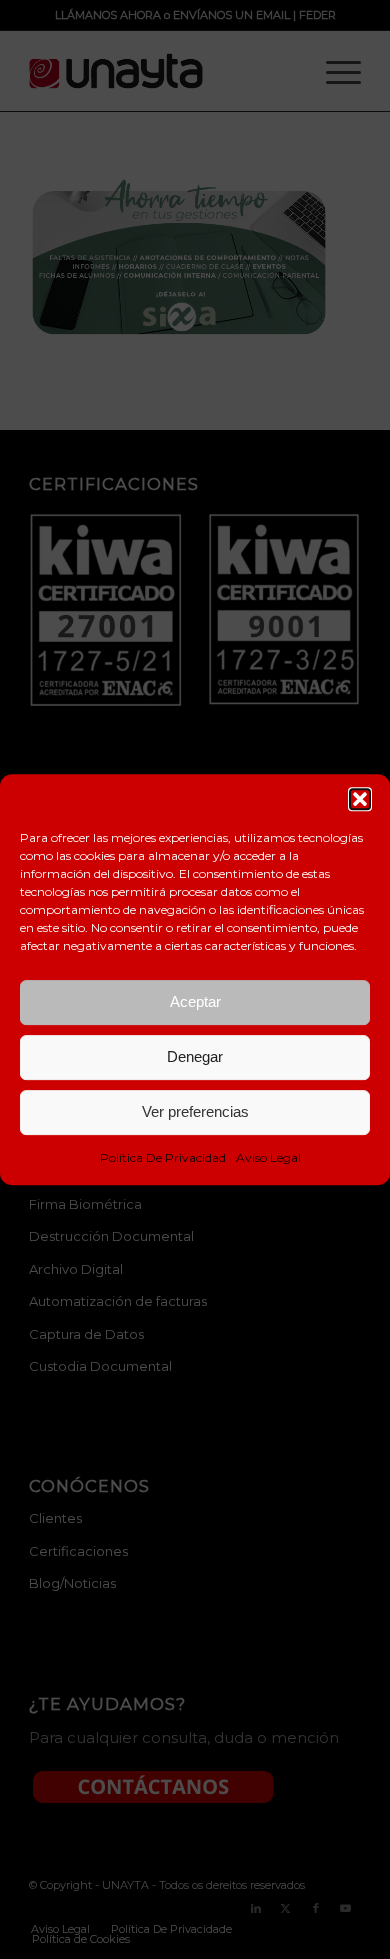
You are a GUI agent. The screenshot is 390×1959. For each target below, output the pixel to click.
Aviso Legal (268, 1157)
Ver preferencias (195, 1111)
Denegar (195, 1056)
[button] (360, 799)
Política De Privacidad (163, 1157)
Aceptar (195, 1001)
